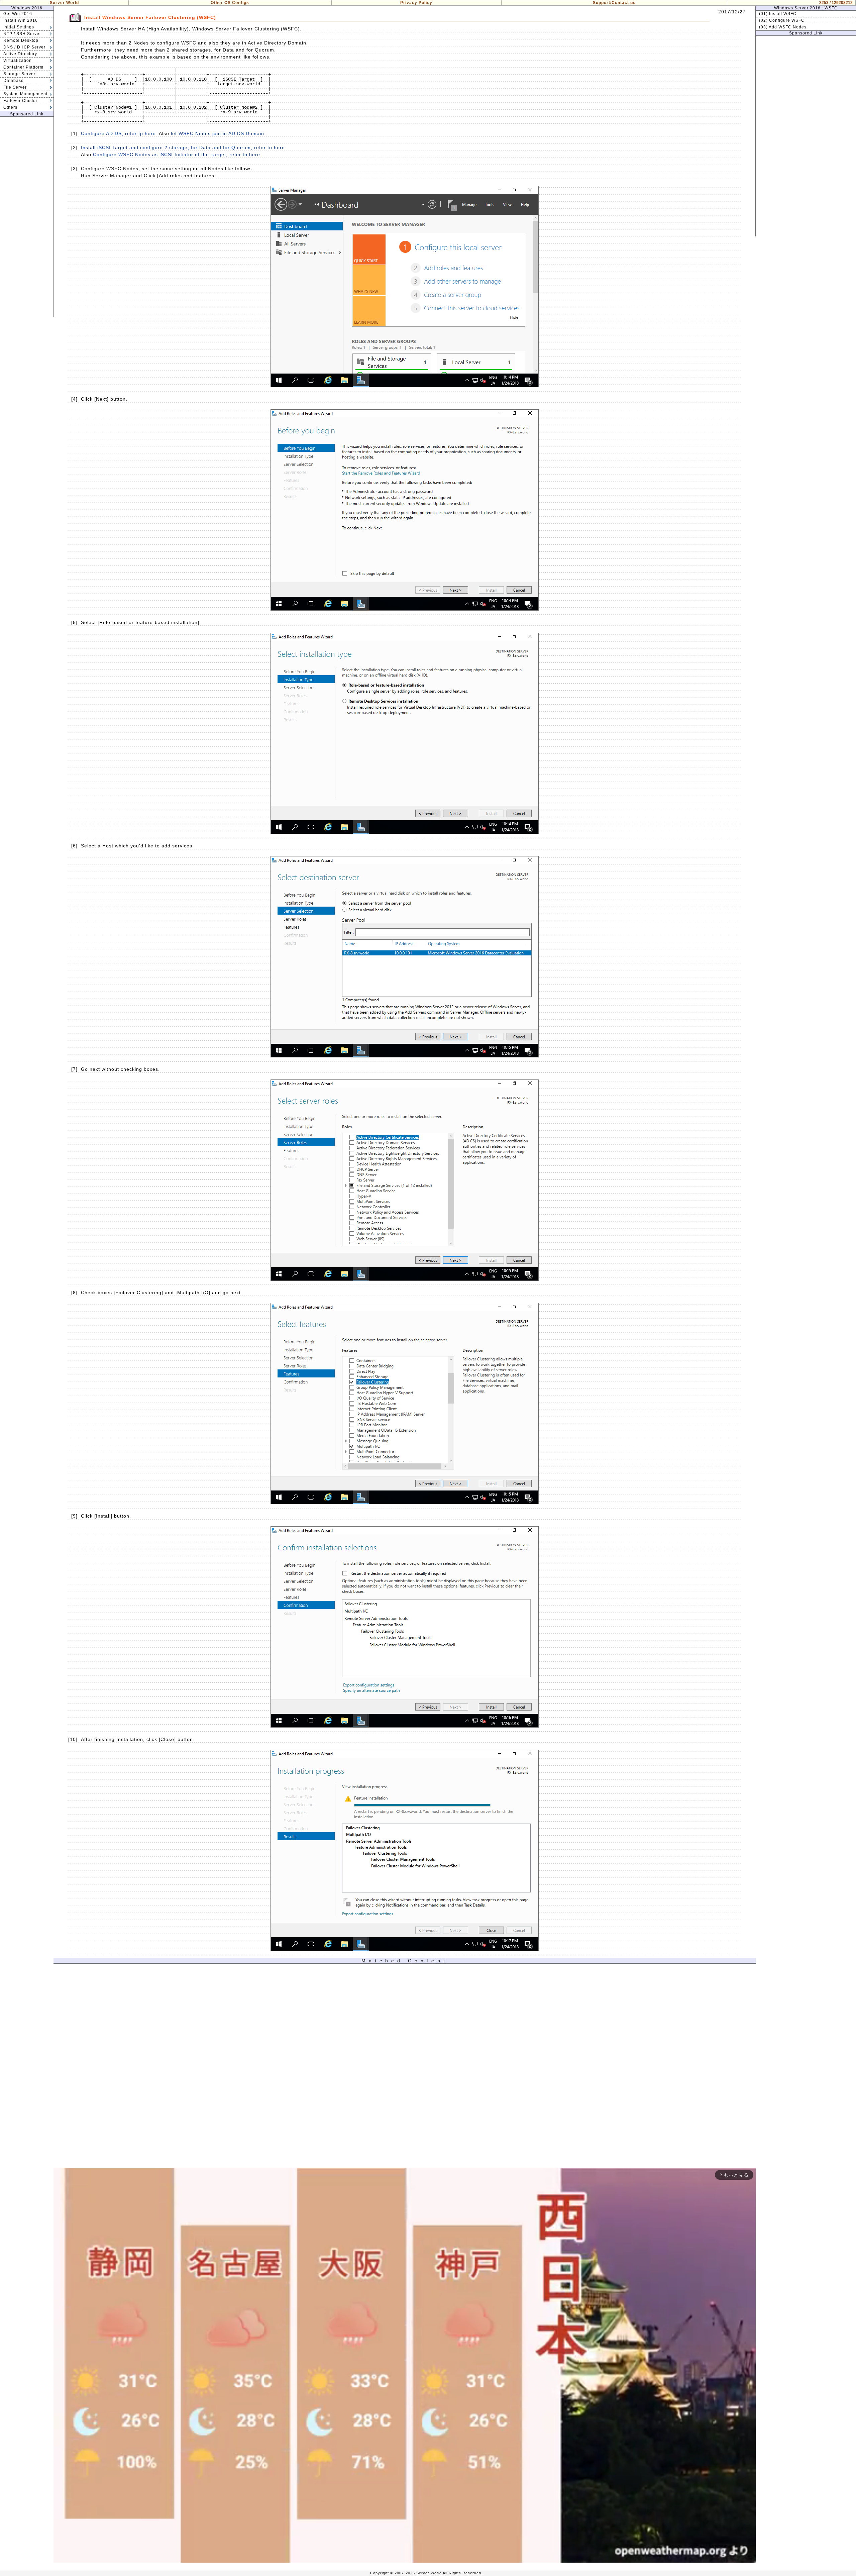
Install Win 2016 (21, 20)
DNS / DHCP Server (24, 47)
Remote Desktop (21, 40)
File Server (15, 87)
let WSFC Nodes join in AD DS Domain (218, 133)
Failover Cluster (20, 101)
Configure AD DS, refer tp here (118, 133)
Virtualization (18, 61)
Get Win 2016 (18, 14)
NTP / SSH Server (22, 34)
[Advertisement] (27, 217)
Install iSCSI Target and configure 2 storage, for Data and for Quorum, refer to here (183, 147)
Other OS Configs (230, 3)
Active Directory (20, 54)
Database (14, 81)
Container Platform (23, 67)
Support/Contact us (614, 3)
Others (10, 107)
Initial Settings (19, 27)
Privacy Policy (416, 3)
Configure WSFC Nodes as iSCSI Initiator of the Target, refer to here (177, 154)
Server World (64, 3)
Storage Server (19, 74)
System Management (25, 94)
